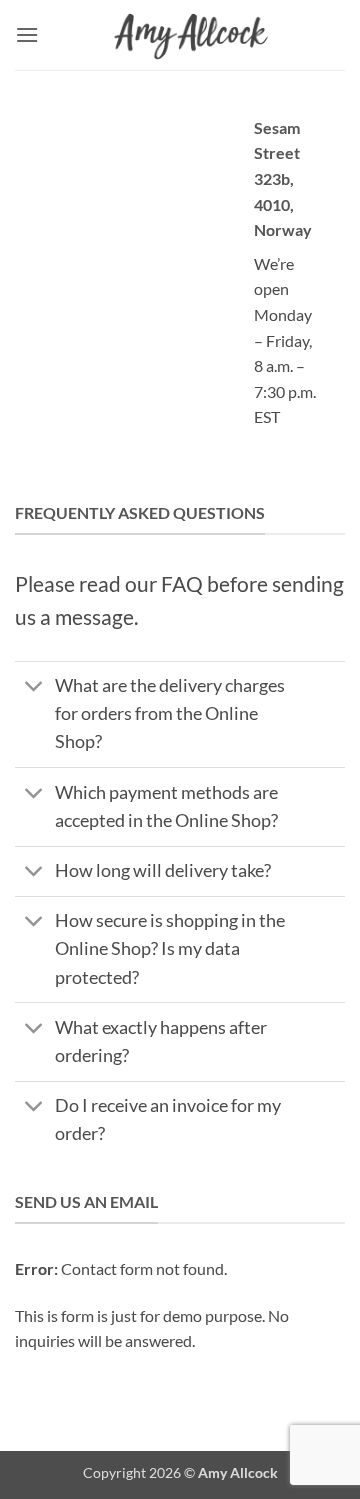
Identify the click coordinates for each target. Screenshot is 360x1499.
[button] (27, 34)
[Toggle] (34, 688)
